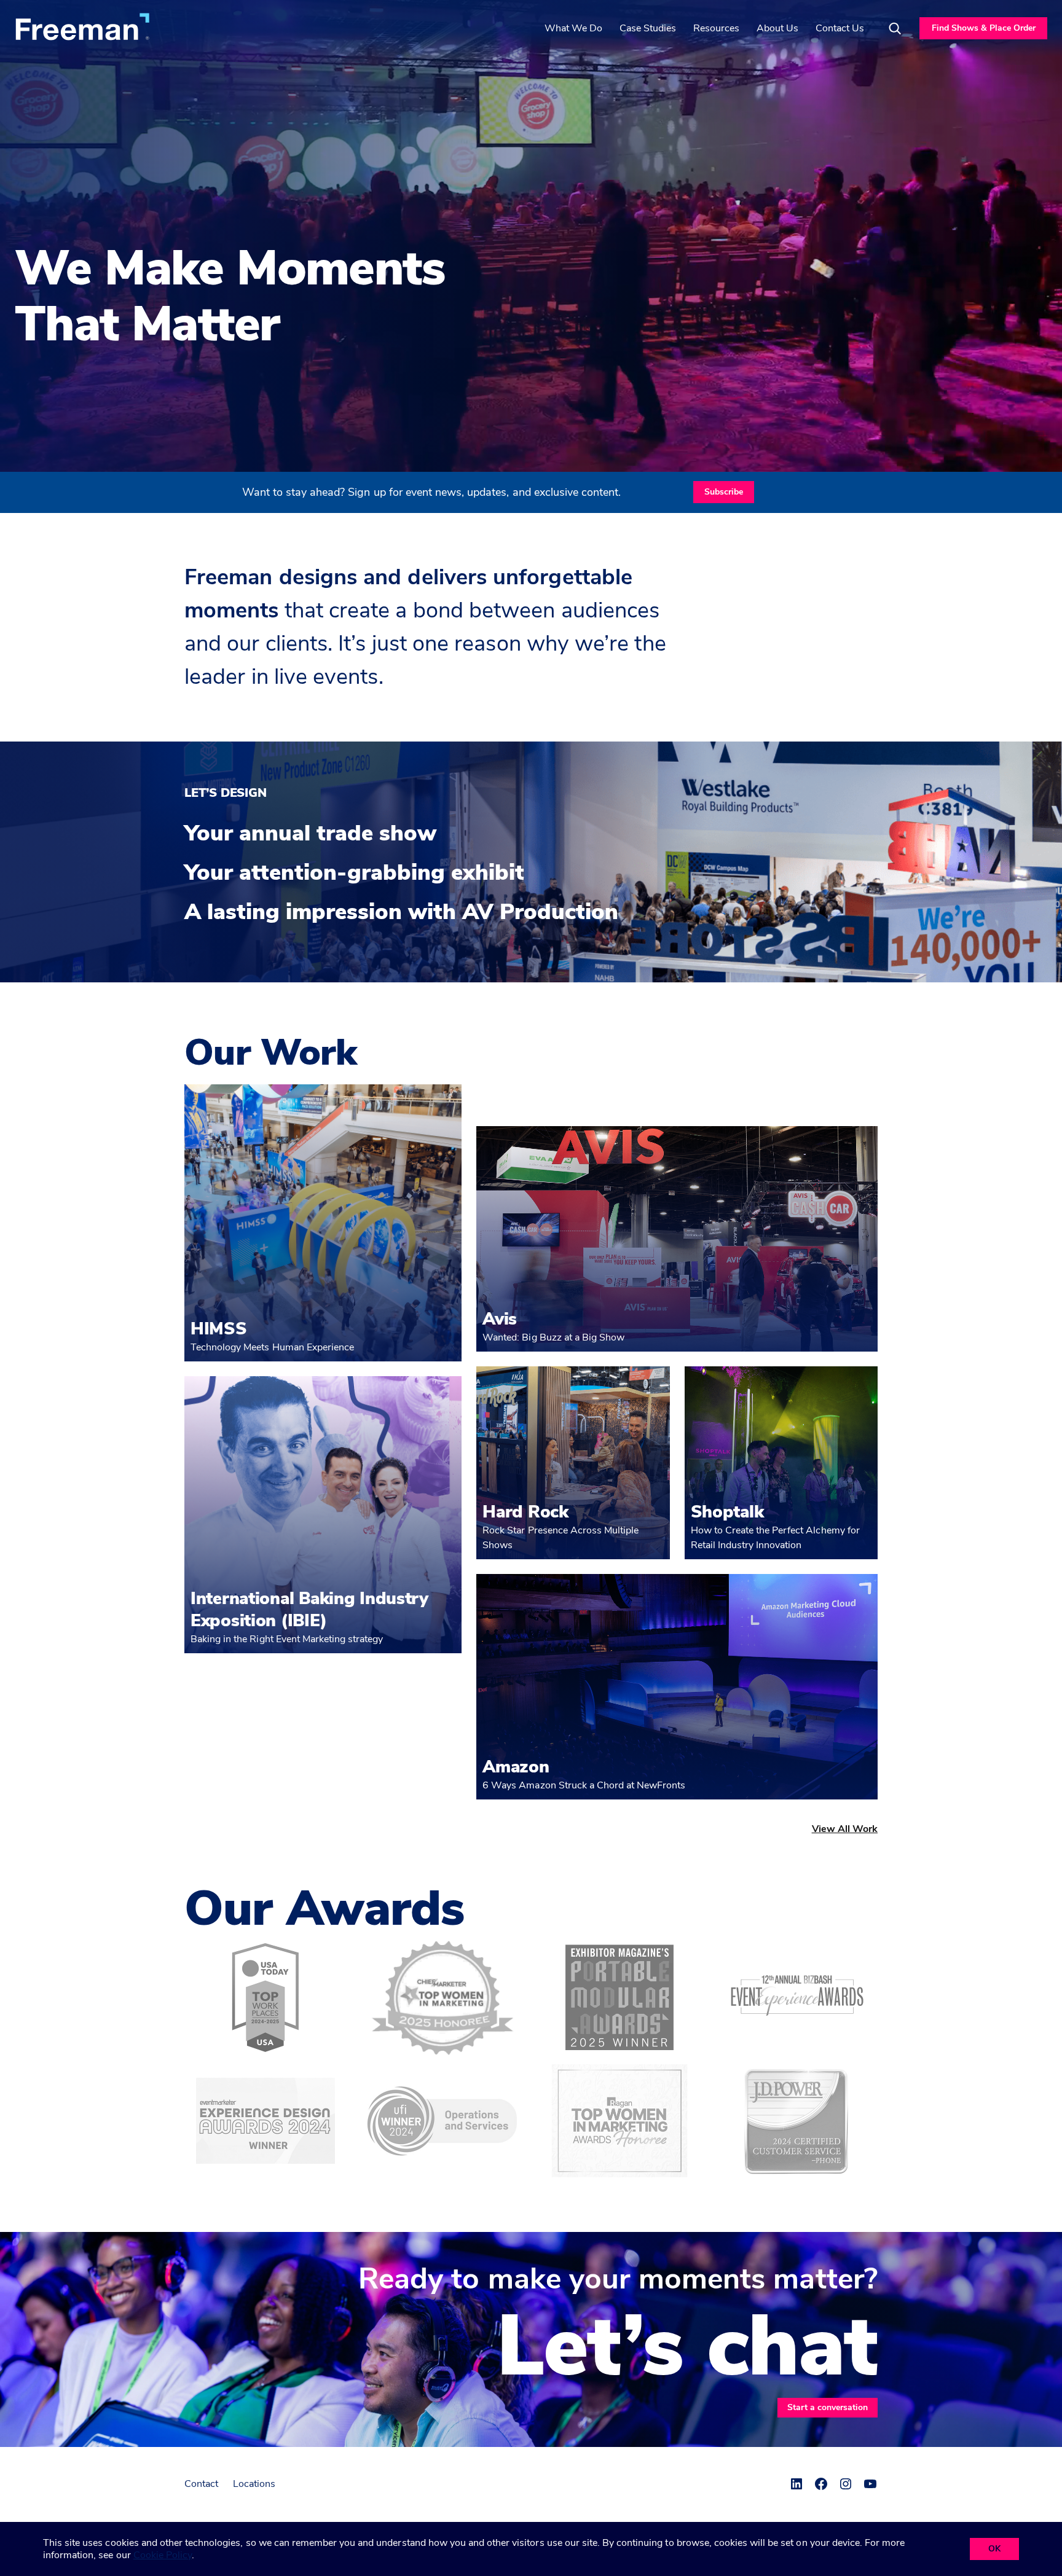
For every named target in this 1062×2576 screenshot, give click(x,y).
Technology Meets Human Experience (272, 1347)
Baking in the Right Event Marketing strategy (287, 1639)
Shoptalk (727, 1512)
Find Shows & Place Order (984, 28)
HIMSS (219, 1329)
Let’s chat (687, 2347)
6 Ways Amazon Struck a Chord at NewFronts (584, 1785)
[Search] (895, 28)
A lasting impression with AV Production (401, 912)
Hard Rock (525, 1512)
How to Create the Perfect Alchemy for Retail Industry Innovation (775, 1538)
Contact (201, 2484)
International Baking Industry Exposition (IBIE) (309, 1610)
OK (994, 2549)
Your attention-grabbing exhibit (354, 873)
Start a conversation (828, 2407)
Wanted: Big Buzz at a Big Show (553, 1337)
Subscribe (724, 492)
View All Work (845, 1829)
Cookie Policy (163, 2555)
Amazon (516, 1767)
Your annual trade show (310, 834)
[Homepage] (82, 26)
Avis (500, 1319)
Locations (254, 2484)
